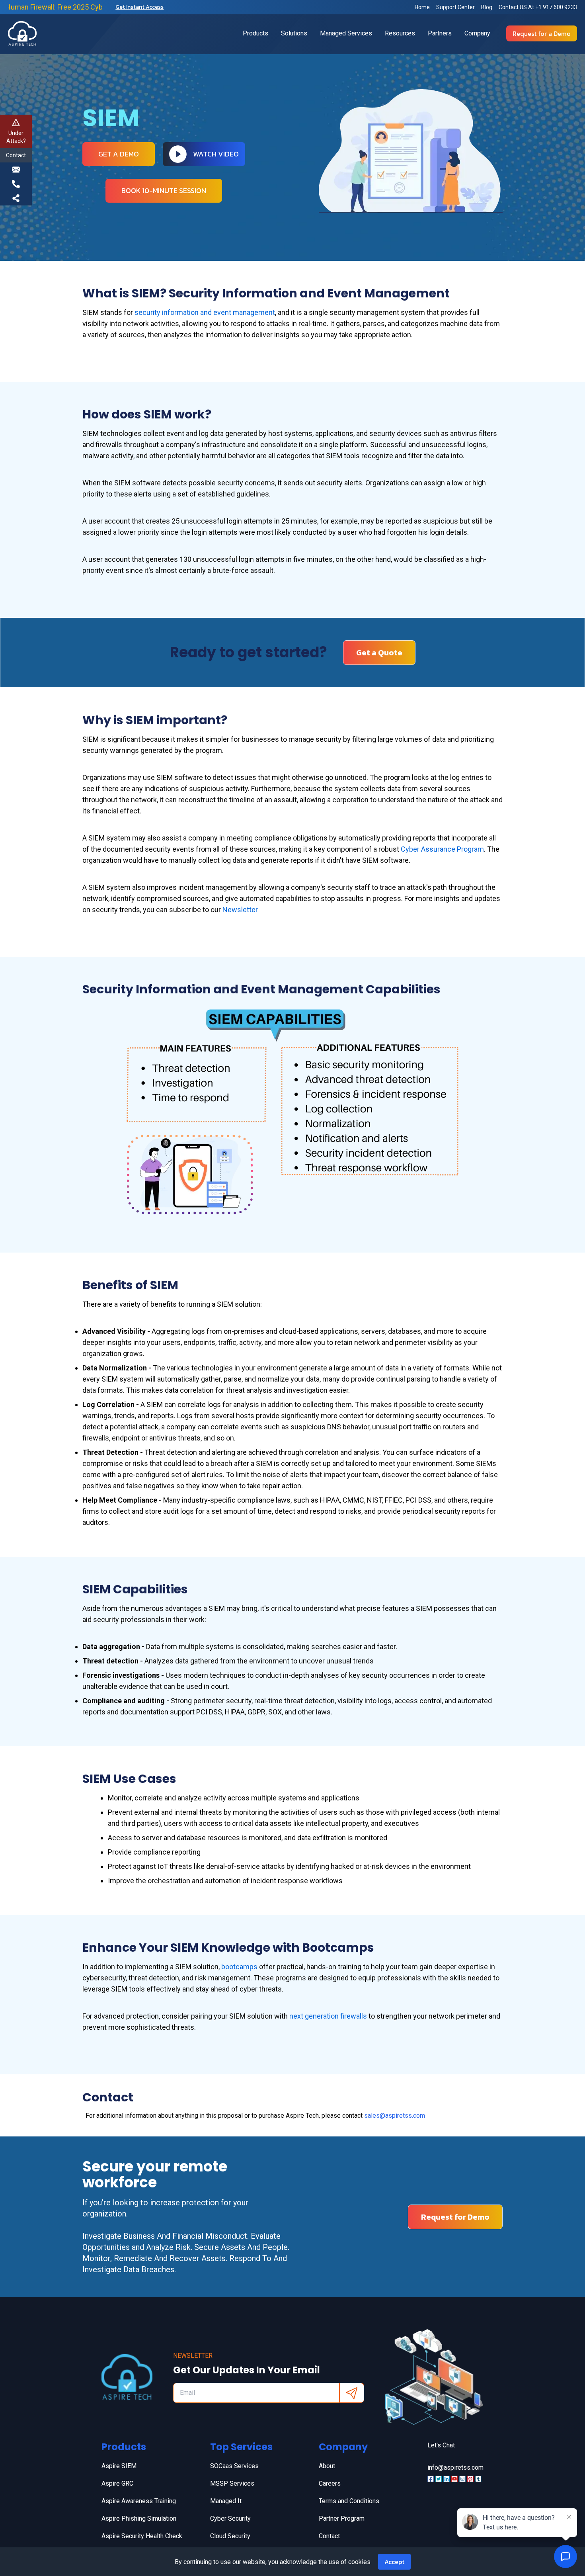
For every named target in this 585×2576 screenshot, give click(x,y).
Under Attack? (16, 137)
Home (422, 7)
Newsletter (240, 910)
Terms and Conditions (349, 2501)
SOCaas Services (234, 2466)
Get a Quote (379, 653)
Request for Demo (455, 2217)
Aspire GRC (117, 2483)
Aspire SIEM (119, 2466)
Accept (394, 2562)
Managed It (226, 2501)
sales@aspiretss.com (395, 2116)
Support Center (455, 7)
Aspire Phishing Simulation (139, 2518)
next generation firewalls (328, 2016)
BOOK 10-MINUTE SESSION (164, 191)
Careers (330, 2483)
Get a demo (119, 154)
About (327, 2466)
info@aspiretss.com (455, 2468)
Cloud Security (230, 2536)
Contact (329, 2536)
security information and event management (205, 312)
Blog (487, 7)
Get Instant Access (139, 7)
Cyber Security (230, 2518)
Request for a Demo (542, 33)
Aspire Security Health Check (142, 2536)
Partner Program (342, 2518)
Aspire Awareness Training (139, 2501)
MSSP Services (232, 2483)
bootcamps (240, 1967)
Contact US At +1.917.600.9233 (538, 7)
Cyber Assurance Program (442, 849)
